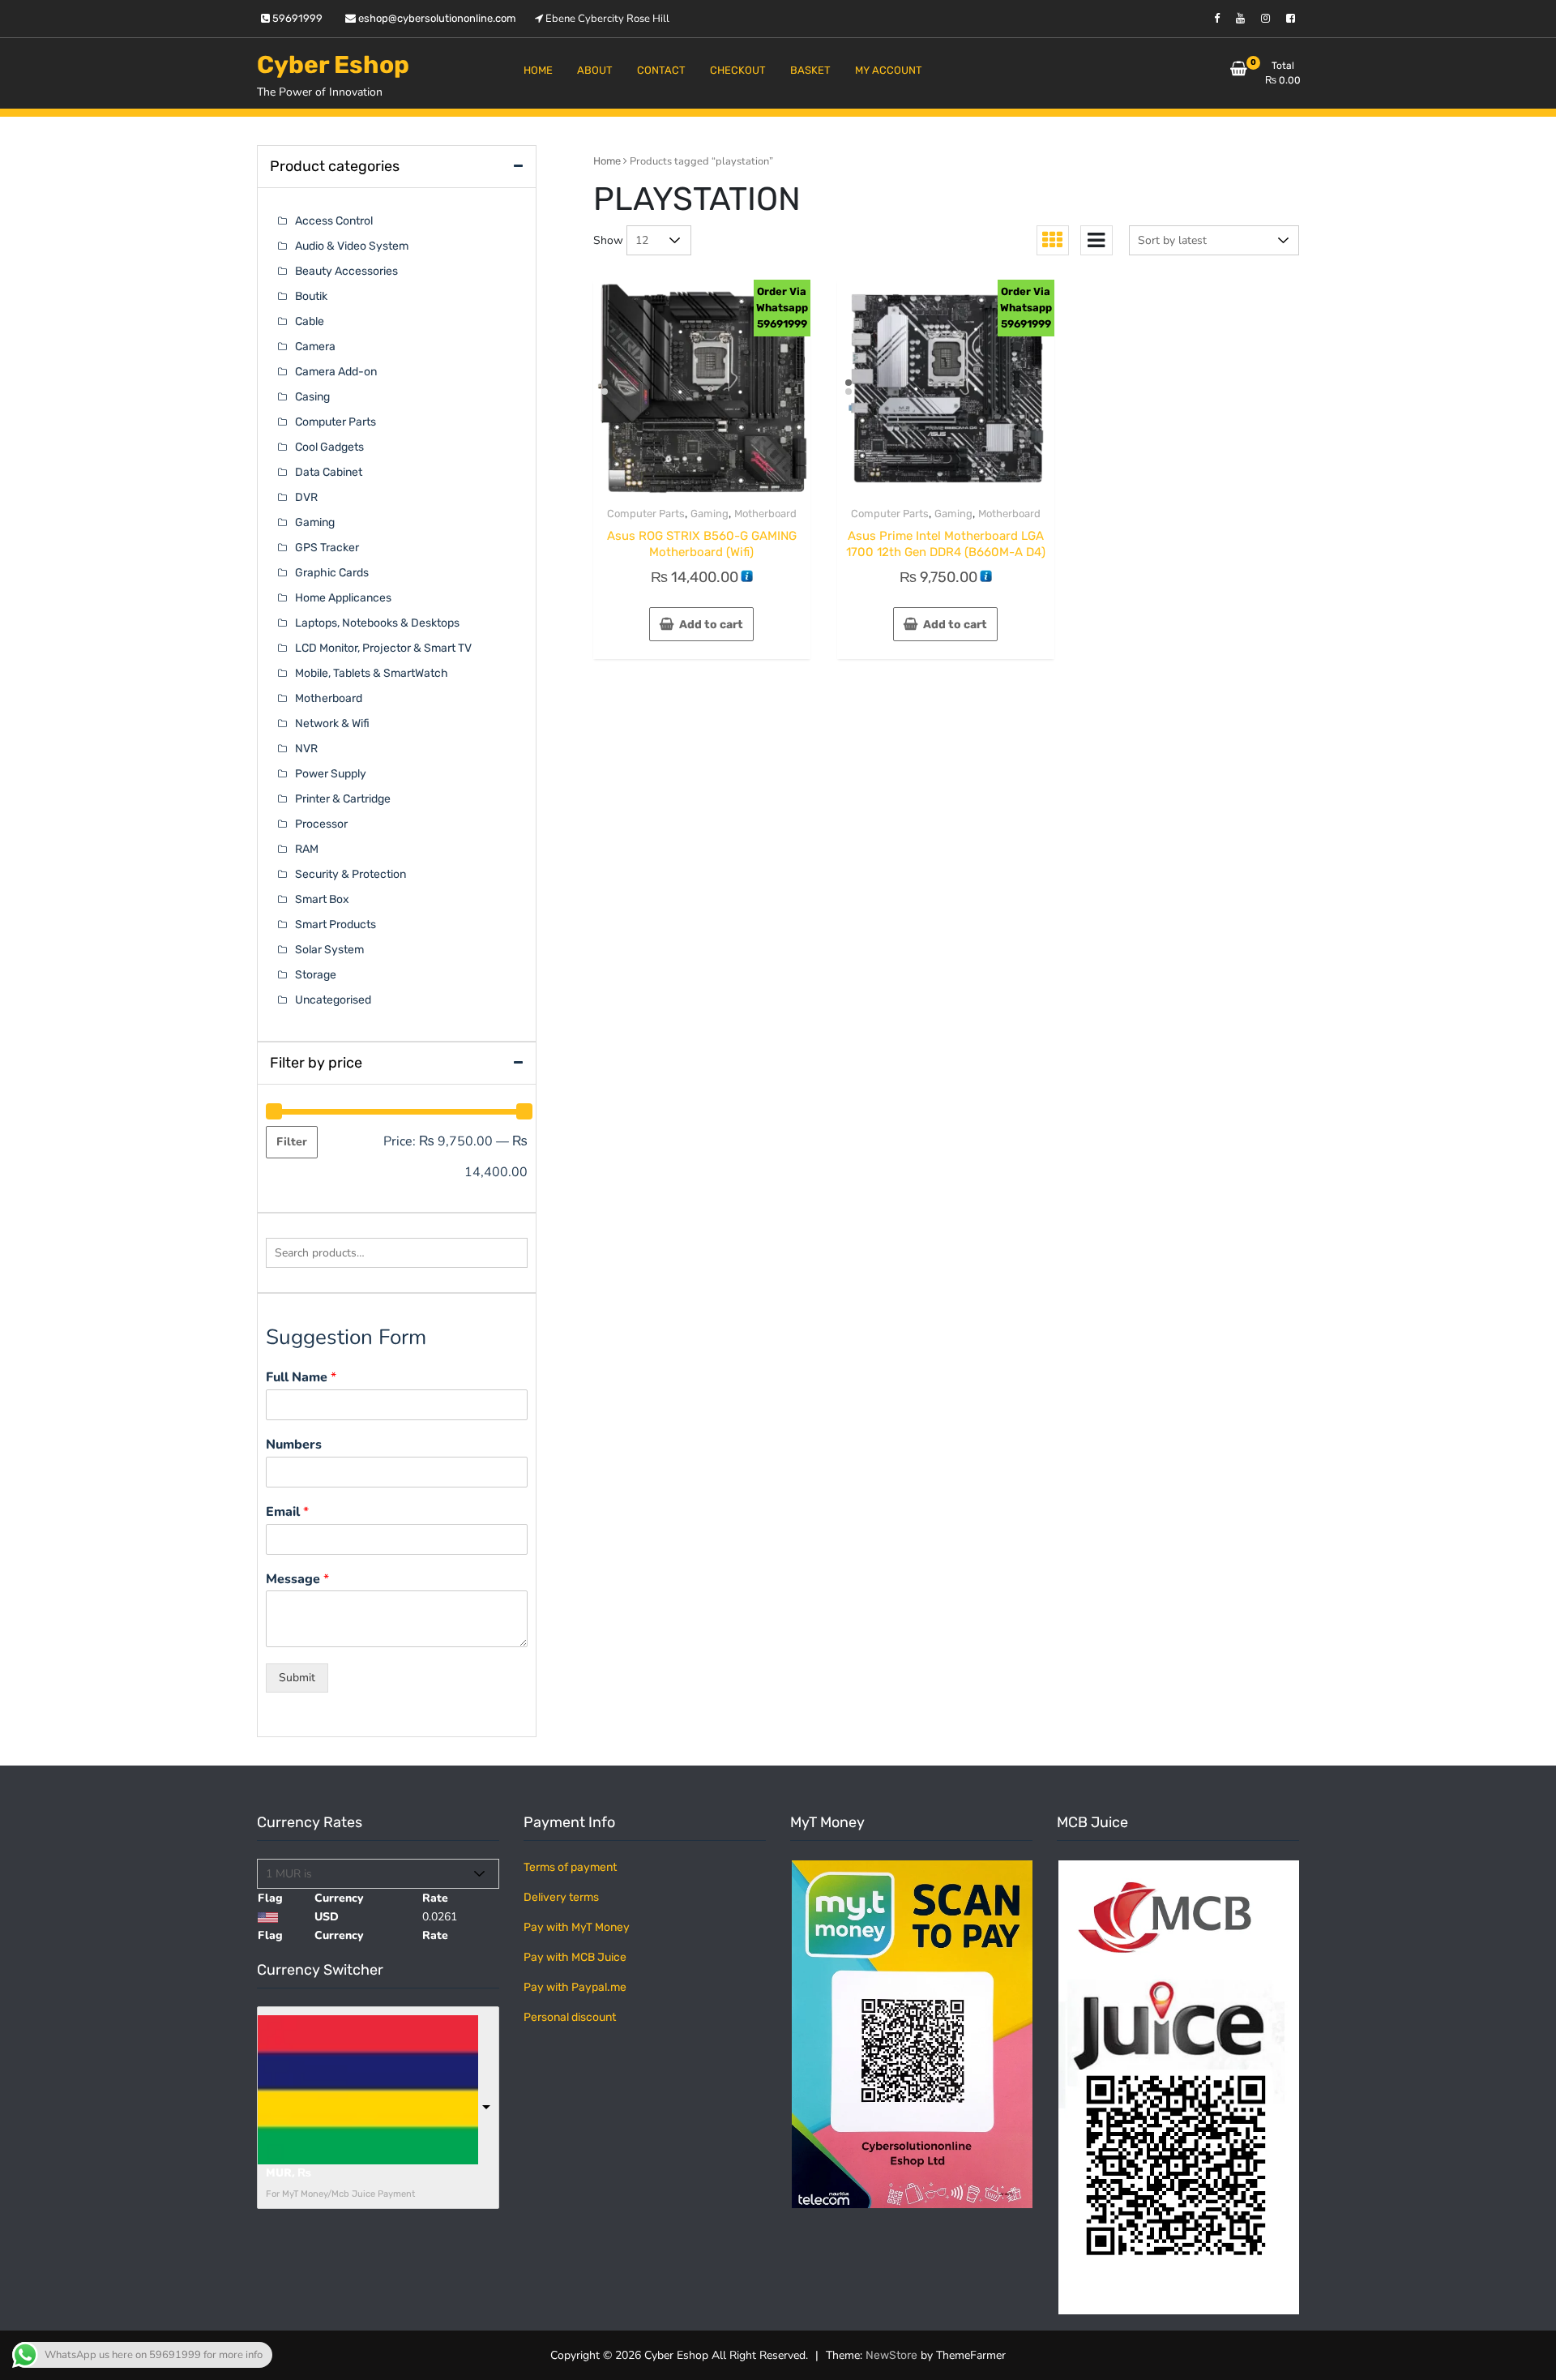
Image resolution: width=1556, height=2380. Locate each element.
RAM (307, 849)
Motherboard (765, 514)
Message (297, 1580)
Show (608, 240)
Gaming (710, 514)
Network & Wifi (332, 723)
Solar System (329, 950)
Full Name (301, 1378)
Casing (312, 397)
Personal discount (570, 2017)
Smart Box (322, 899)
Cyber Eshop (333, 65)
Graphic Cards (332, 573)
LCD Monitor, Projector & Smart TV (383, 648)
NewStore (891, 2355)
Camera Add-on (336, 372)
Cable (310, 321)
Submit (297, 1678)
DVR (306, 497)
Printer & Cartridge (343, 799)
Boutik (311, 296)
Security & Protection (351, 874)
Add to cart (711, 625)
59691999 (296, 18)
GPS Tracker (327, 548)
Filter (292, 1142)
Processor (321, 824)
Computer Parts (646, 514)
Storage (316, 975)
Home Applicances (343, 598)
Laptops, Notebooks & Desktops (377, 623)
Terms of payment (570, 1867)
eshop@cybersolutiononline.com (436, 18)
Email (287, 1512)
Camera (315, 347)
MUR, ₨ (289, 2173)
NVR (306, 749)
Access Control (334, 221)
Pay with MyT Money (577, 1927)
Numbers (294, 1445)
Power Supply (331, 774)
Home (607, 161)
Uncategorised (333, 1000)
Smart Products (336, 925)
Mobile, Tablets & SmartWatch (372, 673)
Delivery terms (561, 1897)
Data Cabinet (329, 472)
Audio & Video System (352, 246)
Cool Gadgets (329, 447)
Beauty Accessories (346, 271)
